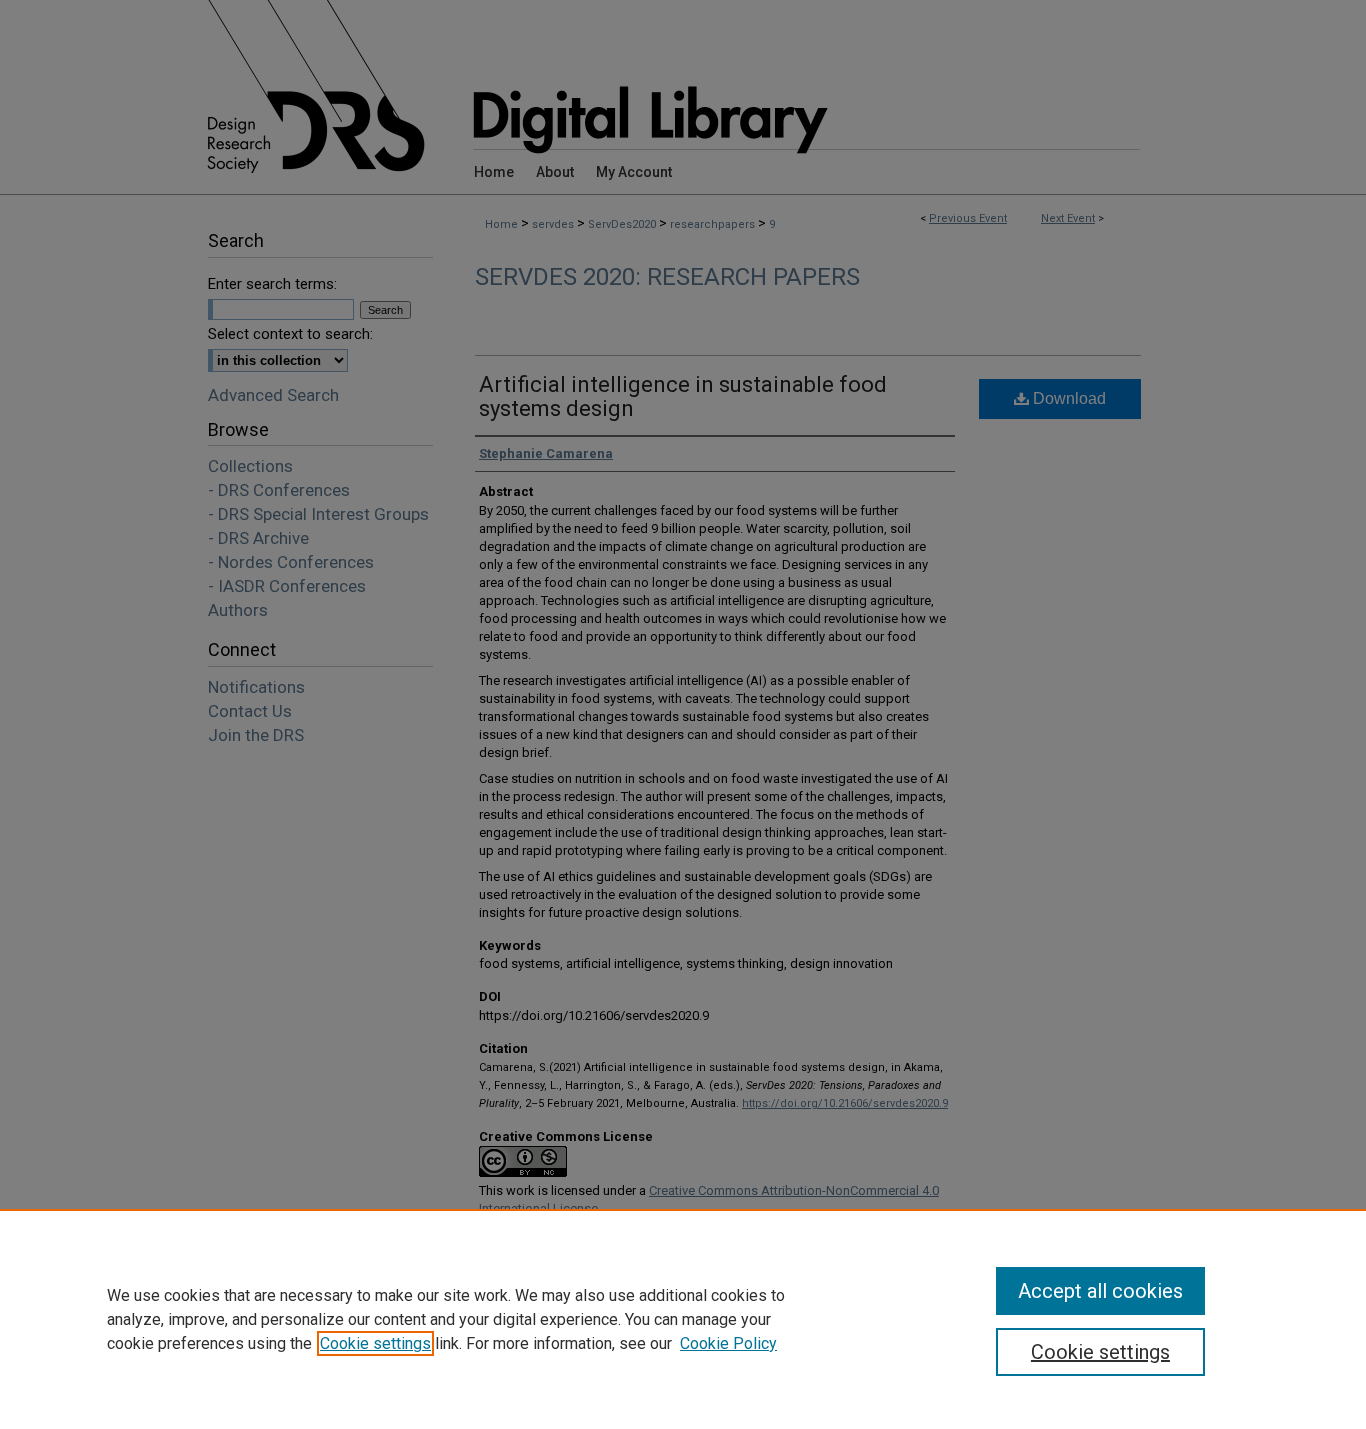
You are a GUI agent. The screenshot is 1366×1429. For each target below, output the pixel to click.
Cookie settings (375, 1343)
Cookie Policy (728, 1343)
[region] (683, 1319)
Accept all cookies (1100, 1291)
